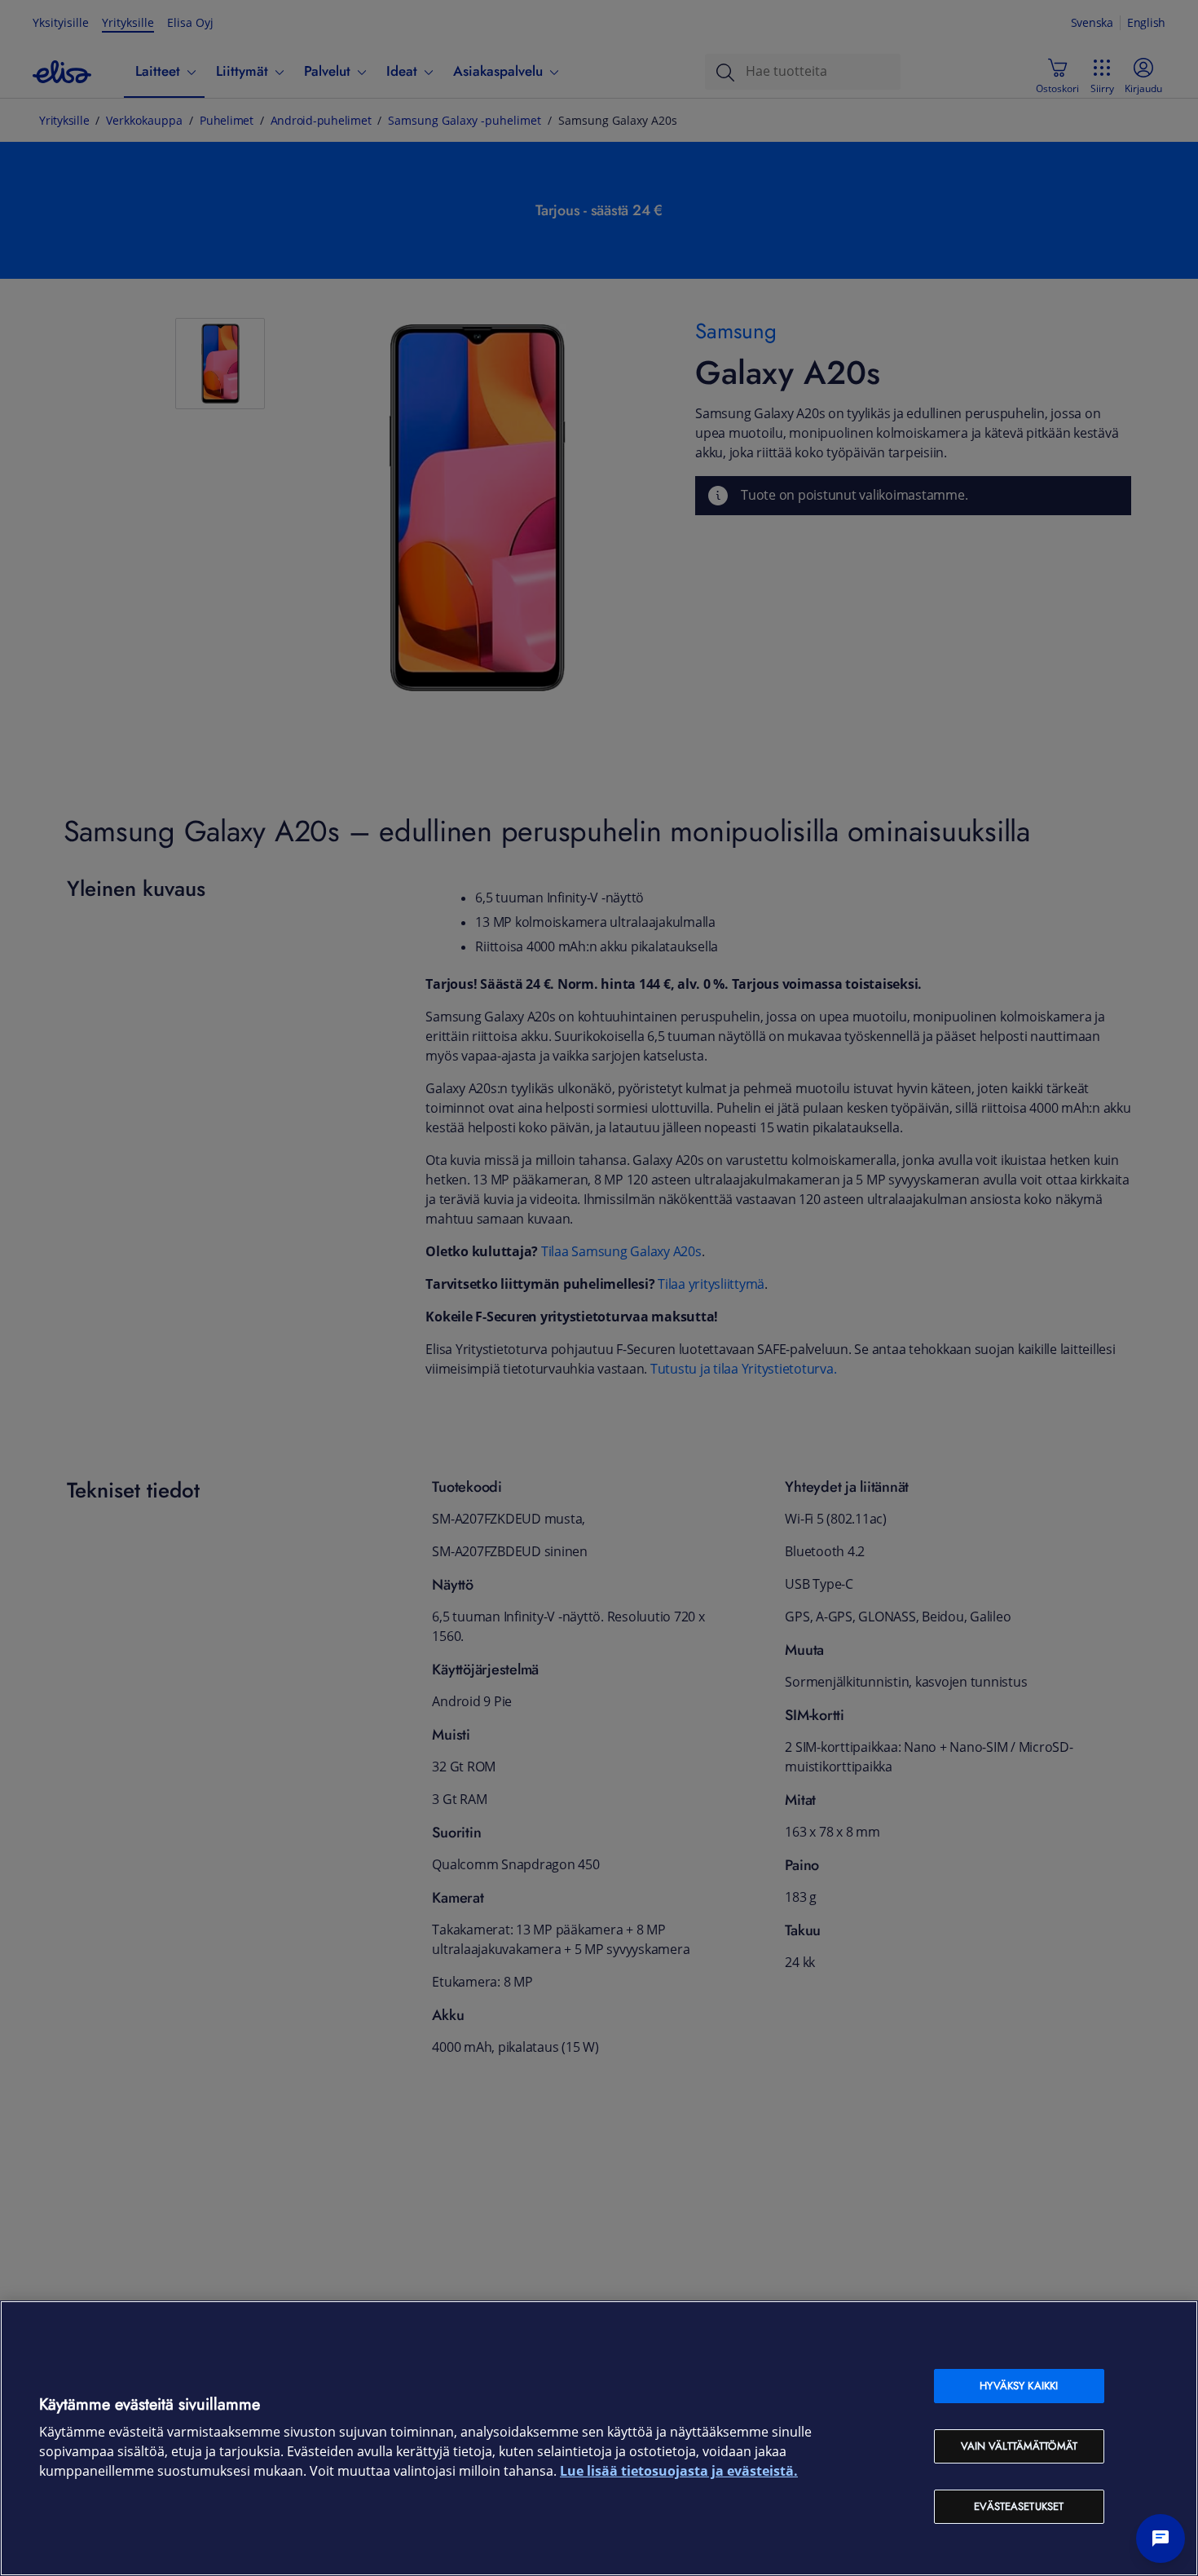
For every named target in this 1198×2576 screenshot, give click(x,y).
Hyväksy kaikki (1019, 2386)
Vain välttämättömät (1019, 2446)
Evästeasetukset (1019, 2506)
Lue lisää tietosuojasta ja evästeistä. (679, 2471)
